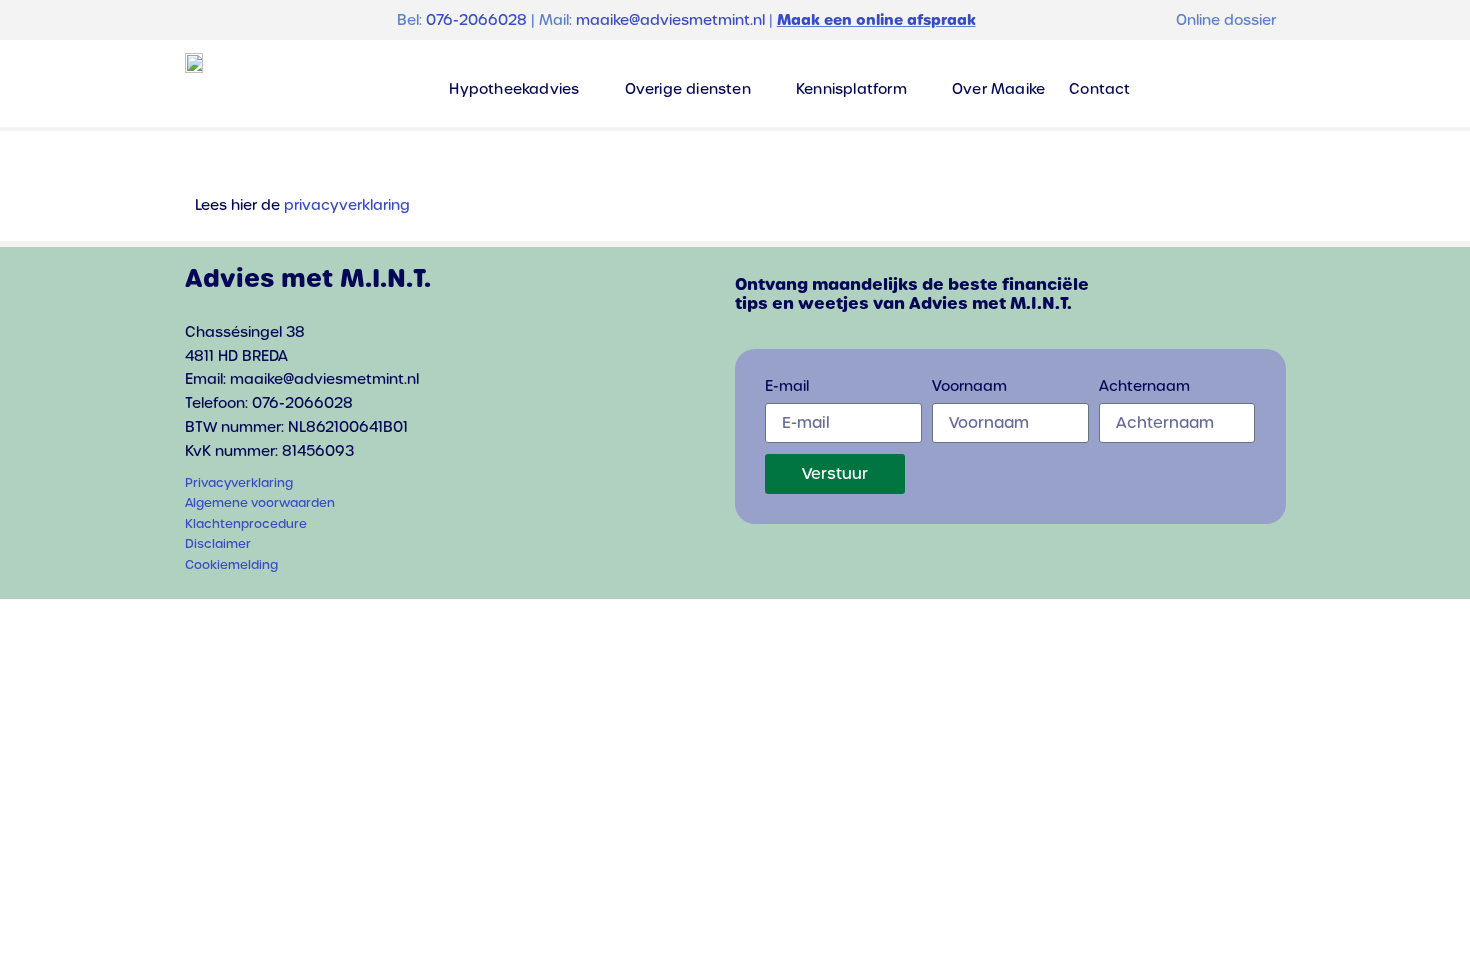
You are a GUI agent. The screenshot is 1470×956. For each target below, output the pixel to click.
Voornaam (969, 387)
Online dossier (1226, 20)
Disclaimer (218, 544)
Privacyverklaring (239, 483)
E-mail (787, 387)
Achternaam (1144, 387)
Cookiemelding (231, 565)
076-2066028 (476, 20)
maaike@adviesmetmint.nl (670, 20)
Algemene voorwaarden (260, 503)
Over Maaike (998, 89)
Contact (1099, 89)
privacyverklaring (347, 205)
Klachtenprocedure (246, 524)
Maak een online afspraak (876, 20)
